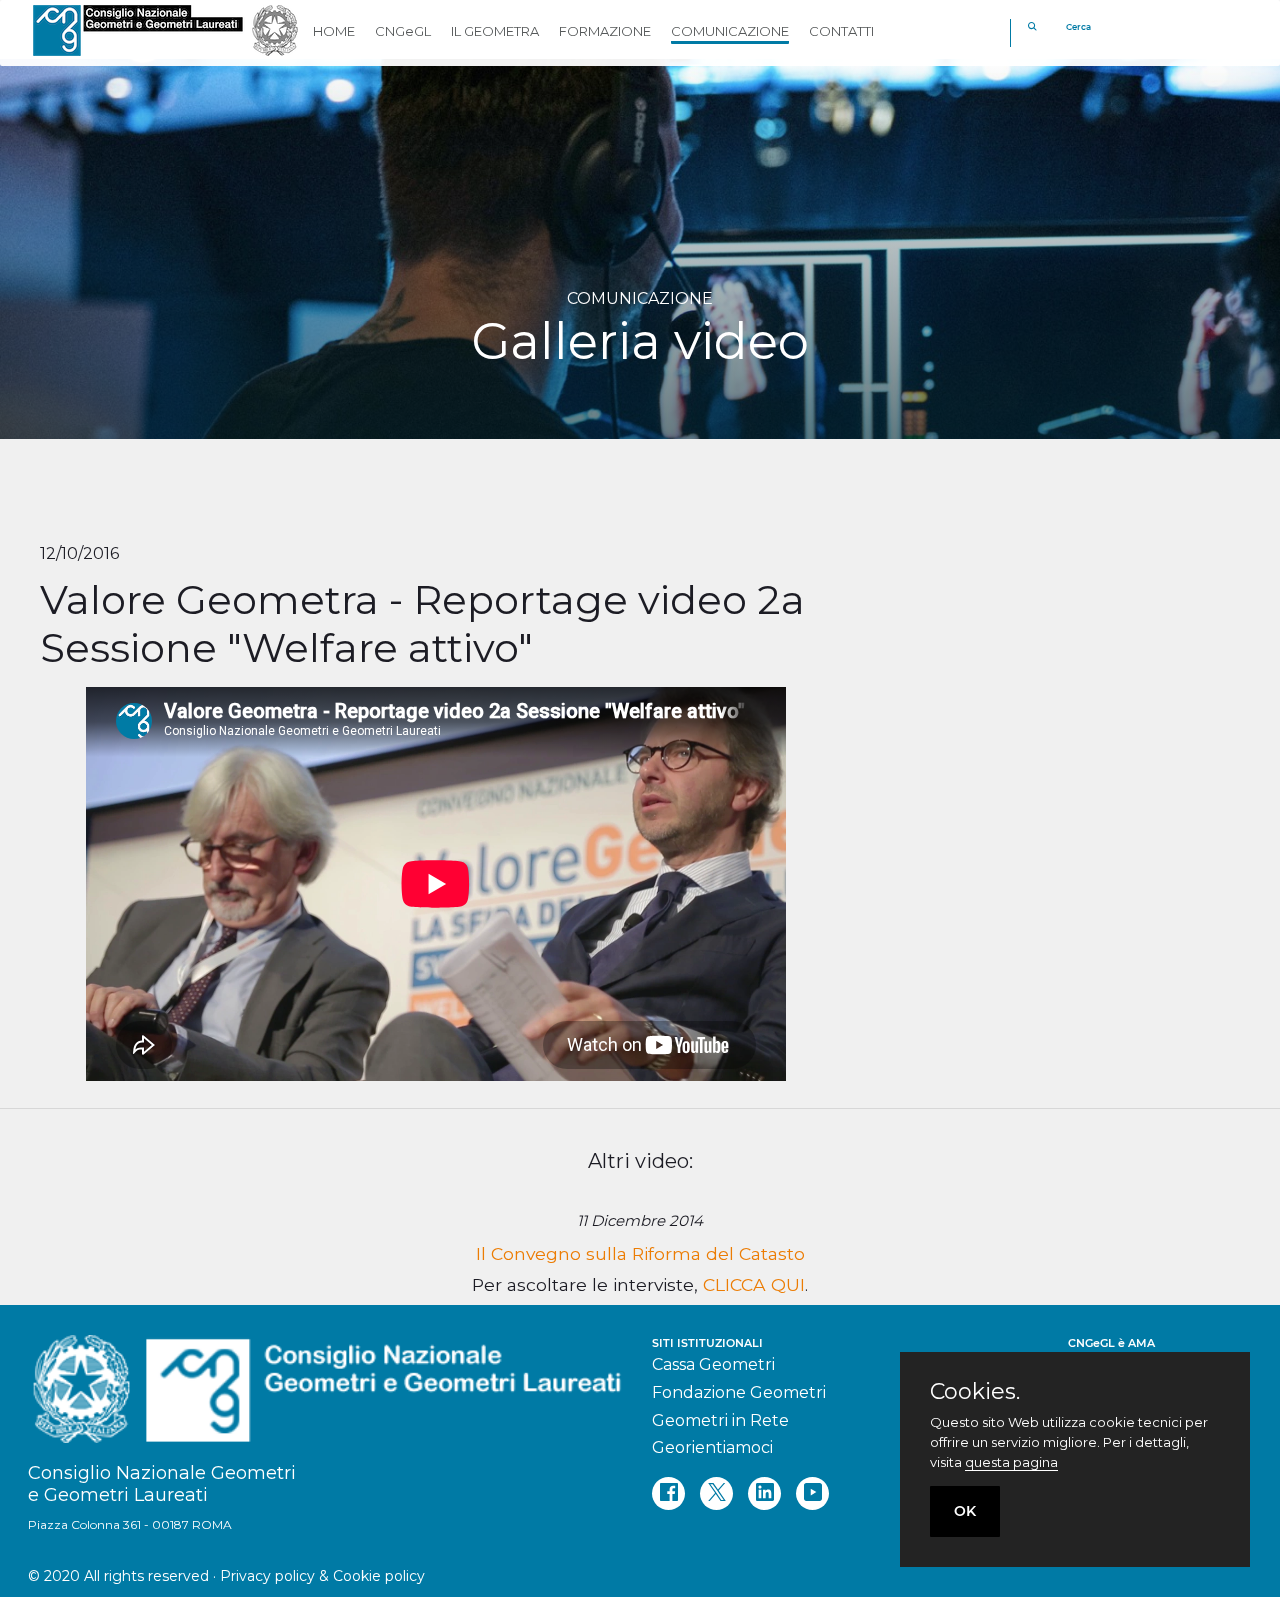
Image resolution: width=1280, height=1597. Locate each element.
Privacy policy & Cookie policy (322, 1576)
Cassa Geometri (713, 1364)
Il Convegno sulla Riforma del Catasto (640, 1253)
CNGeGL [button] (403, 31)
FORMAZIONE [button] (605, 31)
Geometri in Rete (720, 1420)
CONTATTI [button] (841, 31)
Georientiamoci (712, 1447)
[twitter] (716, 1493)
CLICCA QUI (754, 1284)
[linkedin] (764, 1493)
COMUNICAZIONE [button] (730, 31)
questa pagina (1011, 1462)
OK (965, 1511)
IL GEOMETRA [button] (495, 31)
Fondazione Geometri (739, 1392)
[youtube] (812, 1493)
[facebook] (668, 1493)
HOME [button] (334, 31)
